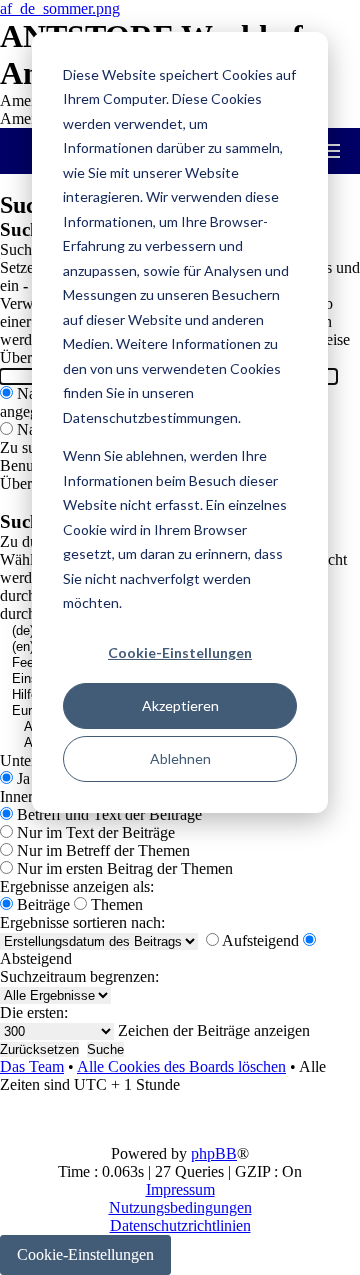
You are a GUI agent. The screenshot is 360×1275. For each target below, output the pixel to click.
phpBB (214, 1153)
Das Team (32, 1066)
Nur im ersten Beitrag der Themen (123, 868)
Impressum (180, 1189)
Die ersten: (34, 1012)
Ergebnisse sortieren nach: (82, 922)
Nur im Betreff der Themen (101, 850)
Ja (21, 778)
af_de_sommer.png (60, 8)
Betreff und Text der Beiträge (107, 814)
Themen (115, 904)
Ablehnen (180, 758)
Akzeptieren (180, 705)
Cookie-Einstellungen (180, 652)
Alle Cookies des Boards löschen (181, 1066)
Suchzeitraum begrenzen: (79, 976)
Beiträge (41, 904)
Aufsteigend (259, 940)
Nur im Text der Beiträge (94, 832)
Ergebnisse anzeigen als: (77, 886)
